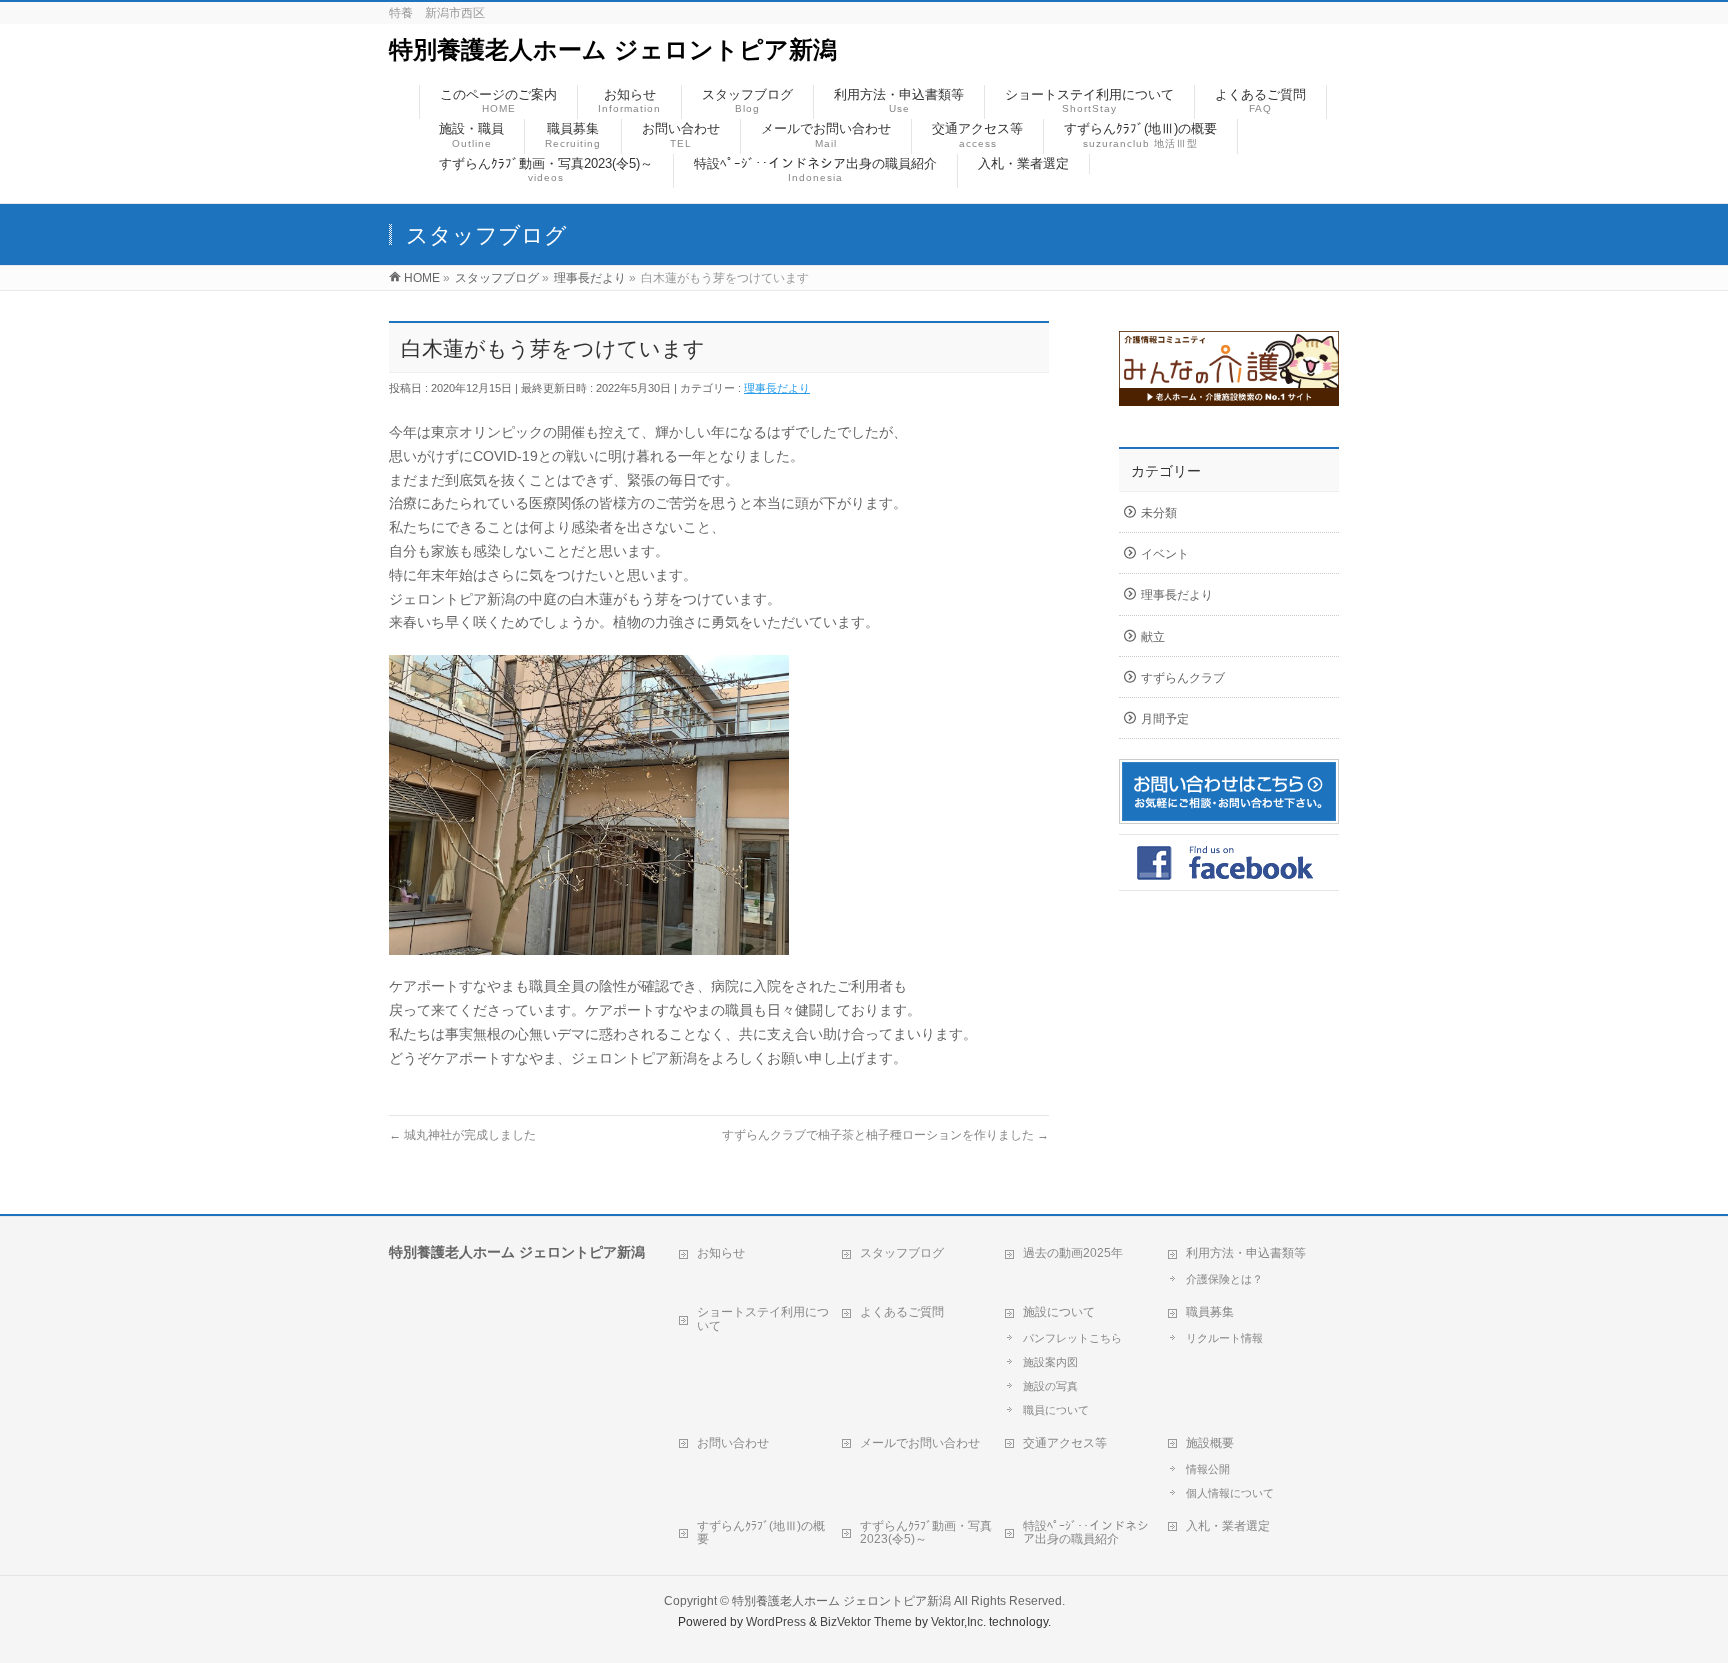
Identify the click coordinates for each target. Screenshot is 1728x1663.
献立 (1153, 637)
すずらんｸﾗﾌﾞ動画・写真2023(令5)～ (926, 1533)
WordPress (776, 1622)
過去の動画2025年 (1073, 1253)
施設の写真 (1050, 1386)
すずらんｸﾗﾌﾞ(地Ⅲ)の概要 (761, 1533)
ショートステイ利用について (763, 1319)
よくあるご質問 (902, 1312)
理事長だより (777, 388)
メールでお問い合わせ (920, 1443)
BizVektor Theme (866, 1622)
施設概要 (1210, 1443)
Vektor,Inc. (958, 1622)
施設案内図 (1050, 1362)
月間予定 (1165, 719)
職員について (1056, 1410)
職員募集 (1210, 1312)
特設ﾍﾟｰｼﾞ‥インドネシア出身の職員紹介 (1086, 1533)
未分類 (1159, 513)
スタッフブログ (902, 1253)
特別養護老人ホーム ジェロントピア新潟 (613, 49)
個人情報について (1230, 1493)
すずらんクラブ (1183, 678)
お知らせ (721, 1253)
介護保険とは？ (1224, 1279)
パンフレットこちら (1072, 1338)
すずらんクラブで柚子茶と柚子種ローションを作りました (885, 1135)
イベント (1165, 554)
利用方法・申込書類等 (1246, 1253)
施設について (1059, 1312)
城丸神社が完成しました (462, 1135)
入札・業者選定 (1228, 1526)
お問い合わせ (733, 1443)
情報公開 (1208, 1469)
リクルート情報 (1224, 1338)
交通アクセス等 (1065, 1443)
